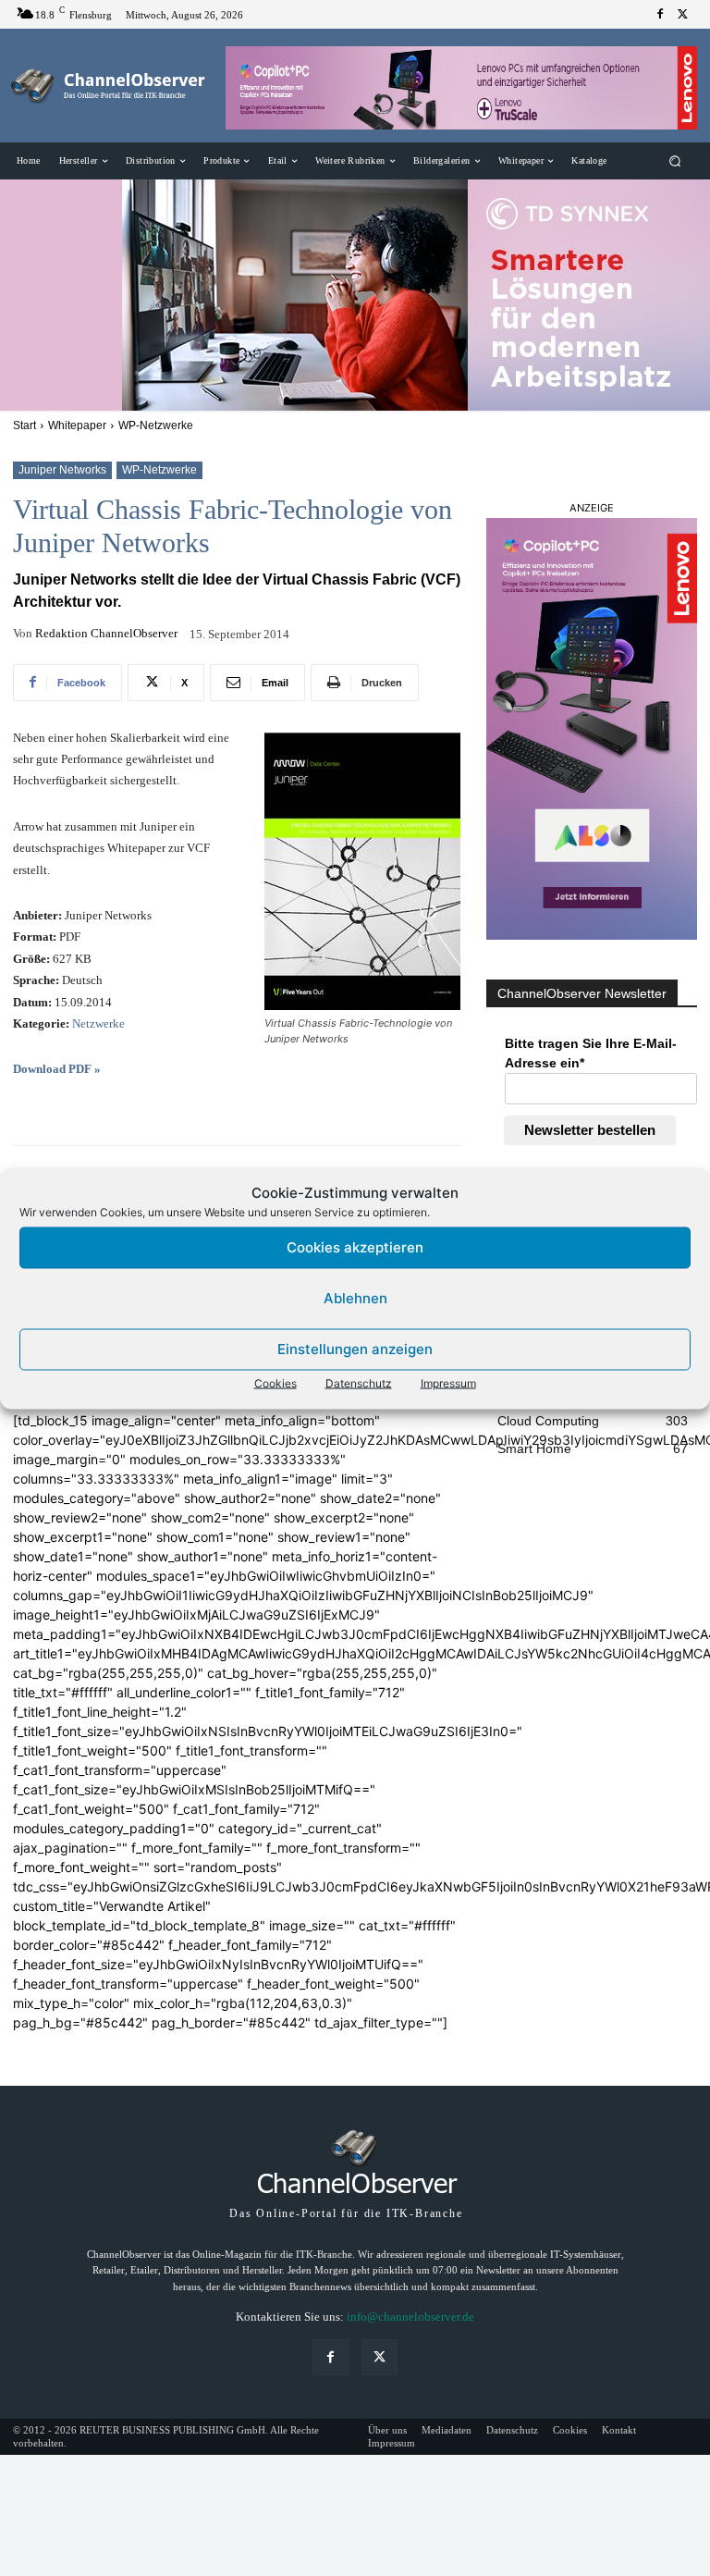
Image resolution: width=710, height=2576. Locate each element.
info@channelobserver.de (410, 2317)
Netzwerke (98, 1023)
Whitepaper (77, 425)
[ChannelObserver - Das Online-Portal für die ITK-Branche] (109, 86)
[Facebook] (660, 15)
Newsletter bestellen (590, 1130)
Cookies (275, 1382)
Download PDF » (57, 1069)
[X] (682, 15)
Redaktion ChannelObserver (106, 633)
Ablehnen (355, 1298)
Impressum (448, 1382)
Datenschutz (359, 1382)
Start (24, 425)
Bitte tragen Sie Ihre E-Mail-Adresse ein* (591, 1053)
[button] (675, 161)
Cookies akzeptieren (355, 1247)
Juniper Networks (62, 470)
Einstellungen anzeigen (355, 1349)
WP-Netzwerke (156, 425)
